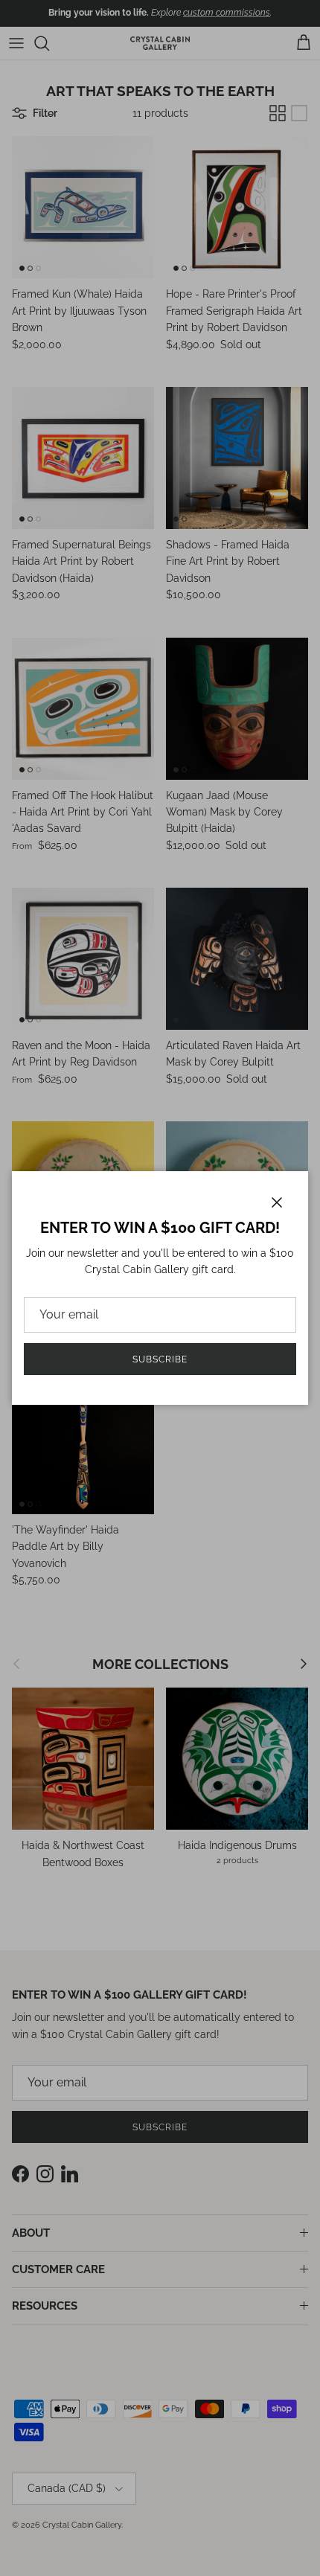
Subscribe (160, 1359)
